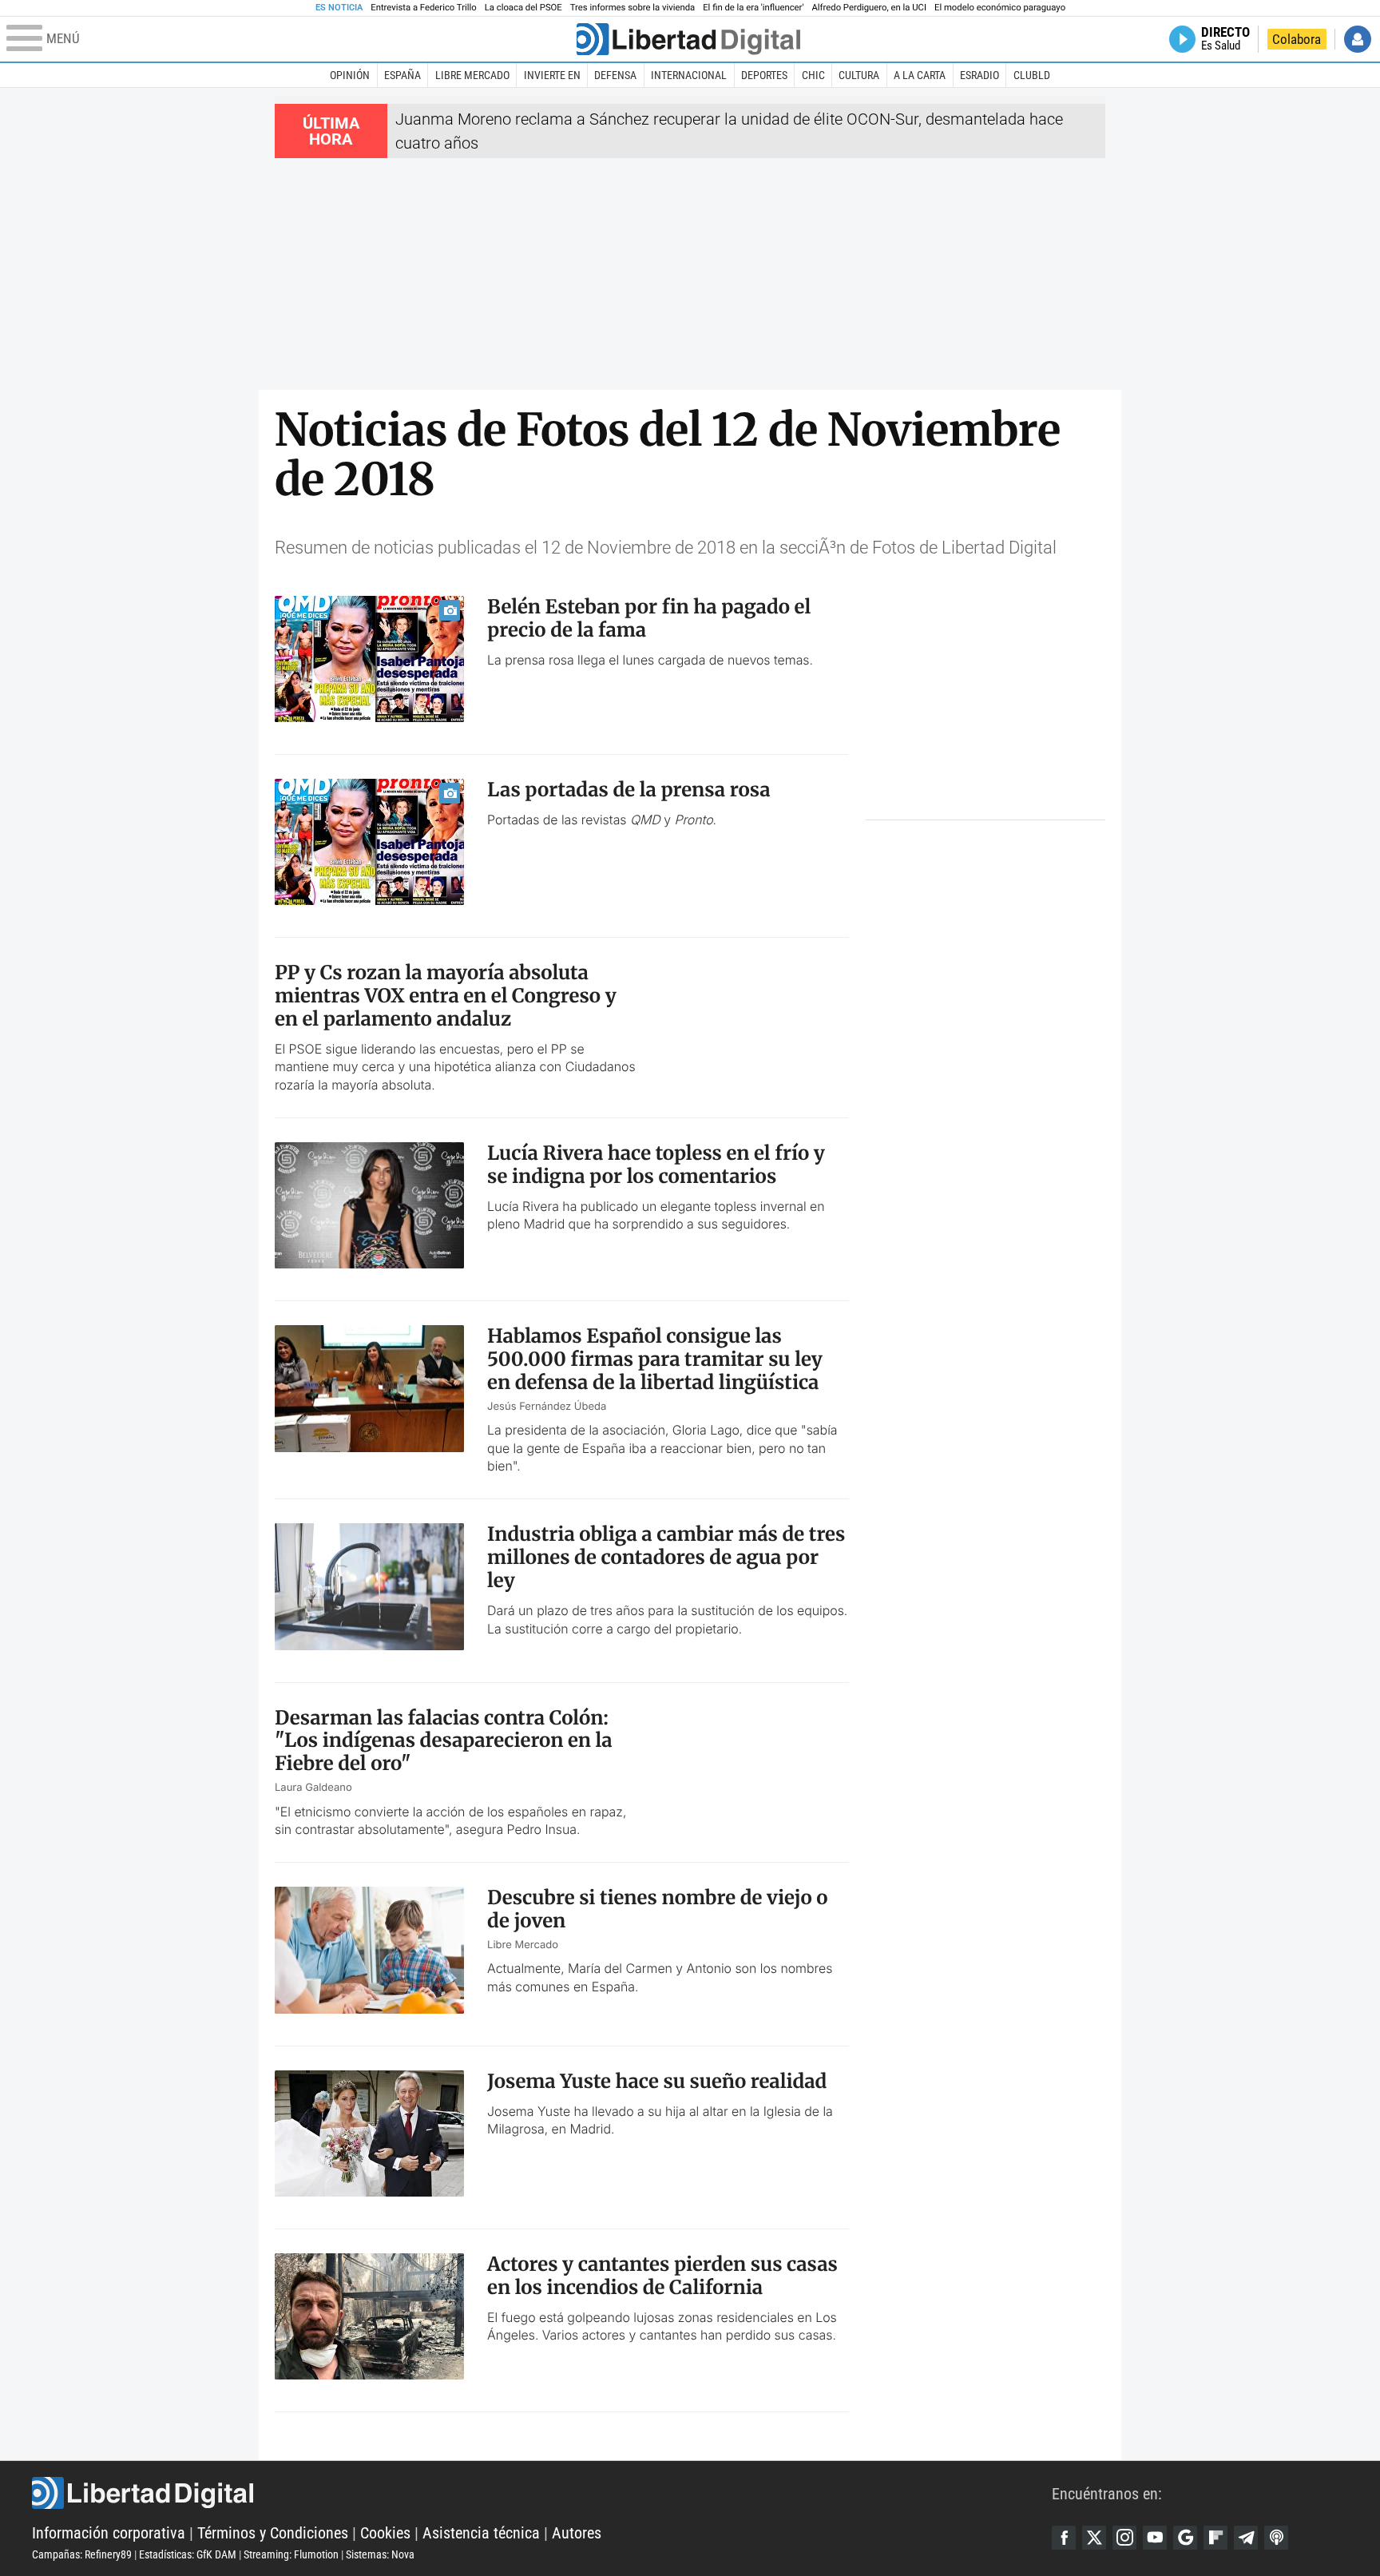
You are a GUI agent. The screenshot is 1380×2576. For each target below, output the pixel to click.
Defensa (615, 75)
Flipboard (1215, 2538)
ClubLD (1032, 75)
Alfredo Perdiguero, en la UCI (869, 8)
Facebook (1064, 2538)
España (402, 75)
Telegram (1246, 2538)
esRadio (979, 75)
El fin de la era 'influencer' (753, 8)
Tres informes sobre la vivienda (632, 8)
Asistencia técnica (481, 2533)
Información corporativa (109, 2533)
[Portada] (688, 39)
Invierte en (552, 75)
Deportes (764, 75)
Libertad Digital (542, 2493)
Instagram (1124, 2538)
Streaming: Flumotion (291, 2554)
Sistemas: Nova (380, 2554)
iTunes (1276, 2538)
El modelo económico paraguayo (1000, 8)
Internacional (689, 75)
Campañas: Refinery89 (82, 2554)
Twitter (1094, 2538)
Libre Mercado (472, 75)
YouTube (1155, 2538)
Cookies (385, 2533)
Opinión (350, 75)
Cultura (859, 75)
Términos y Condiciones (273, 2533)
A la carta (920, 75)
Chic (813, 75)
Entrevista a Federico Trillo (423, 8)
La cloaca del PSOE (523, 8)
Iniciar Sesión (1358, 39)
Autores (577, 2533)
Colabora (1297, 39)
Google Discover (1185, 2538)
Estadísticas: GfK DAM (188, 2554)
